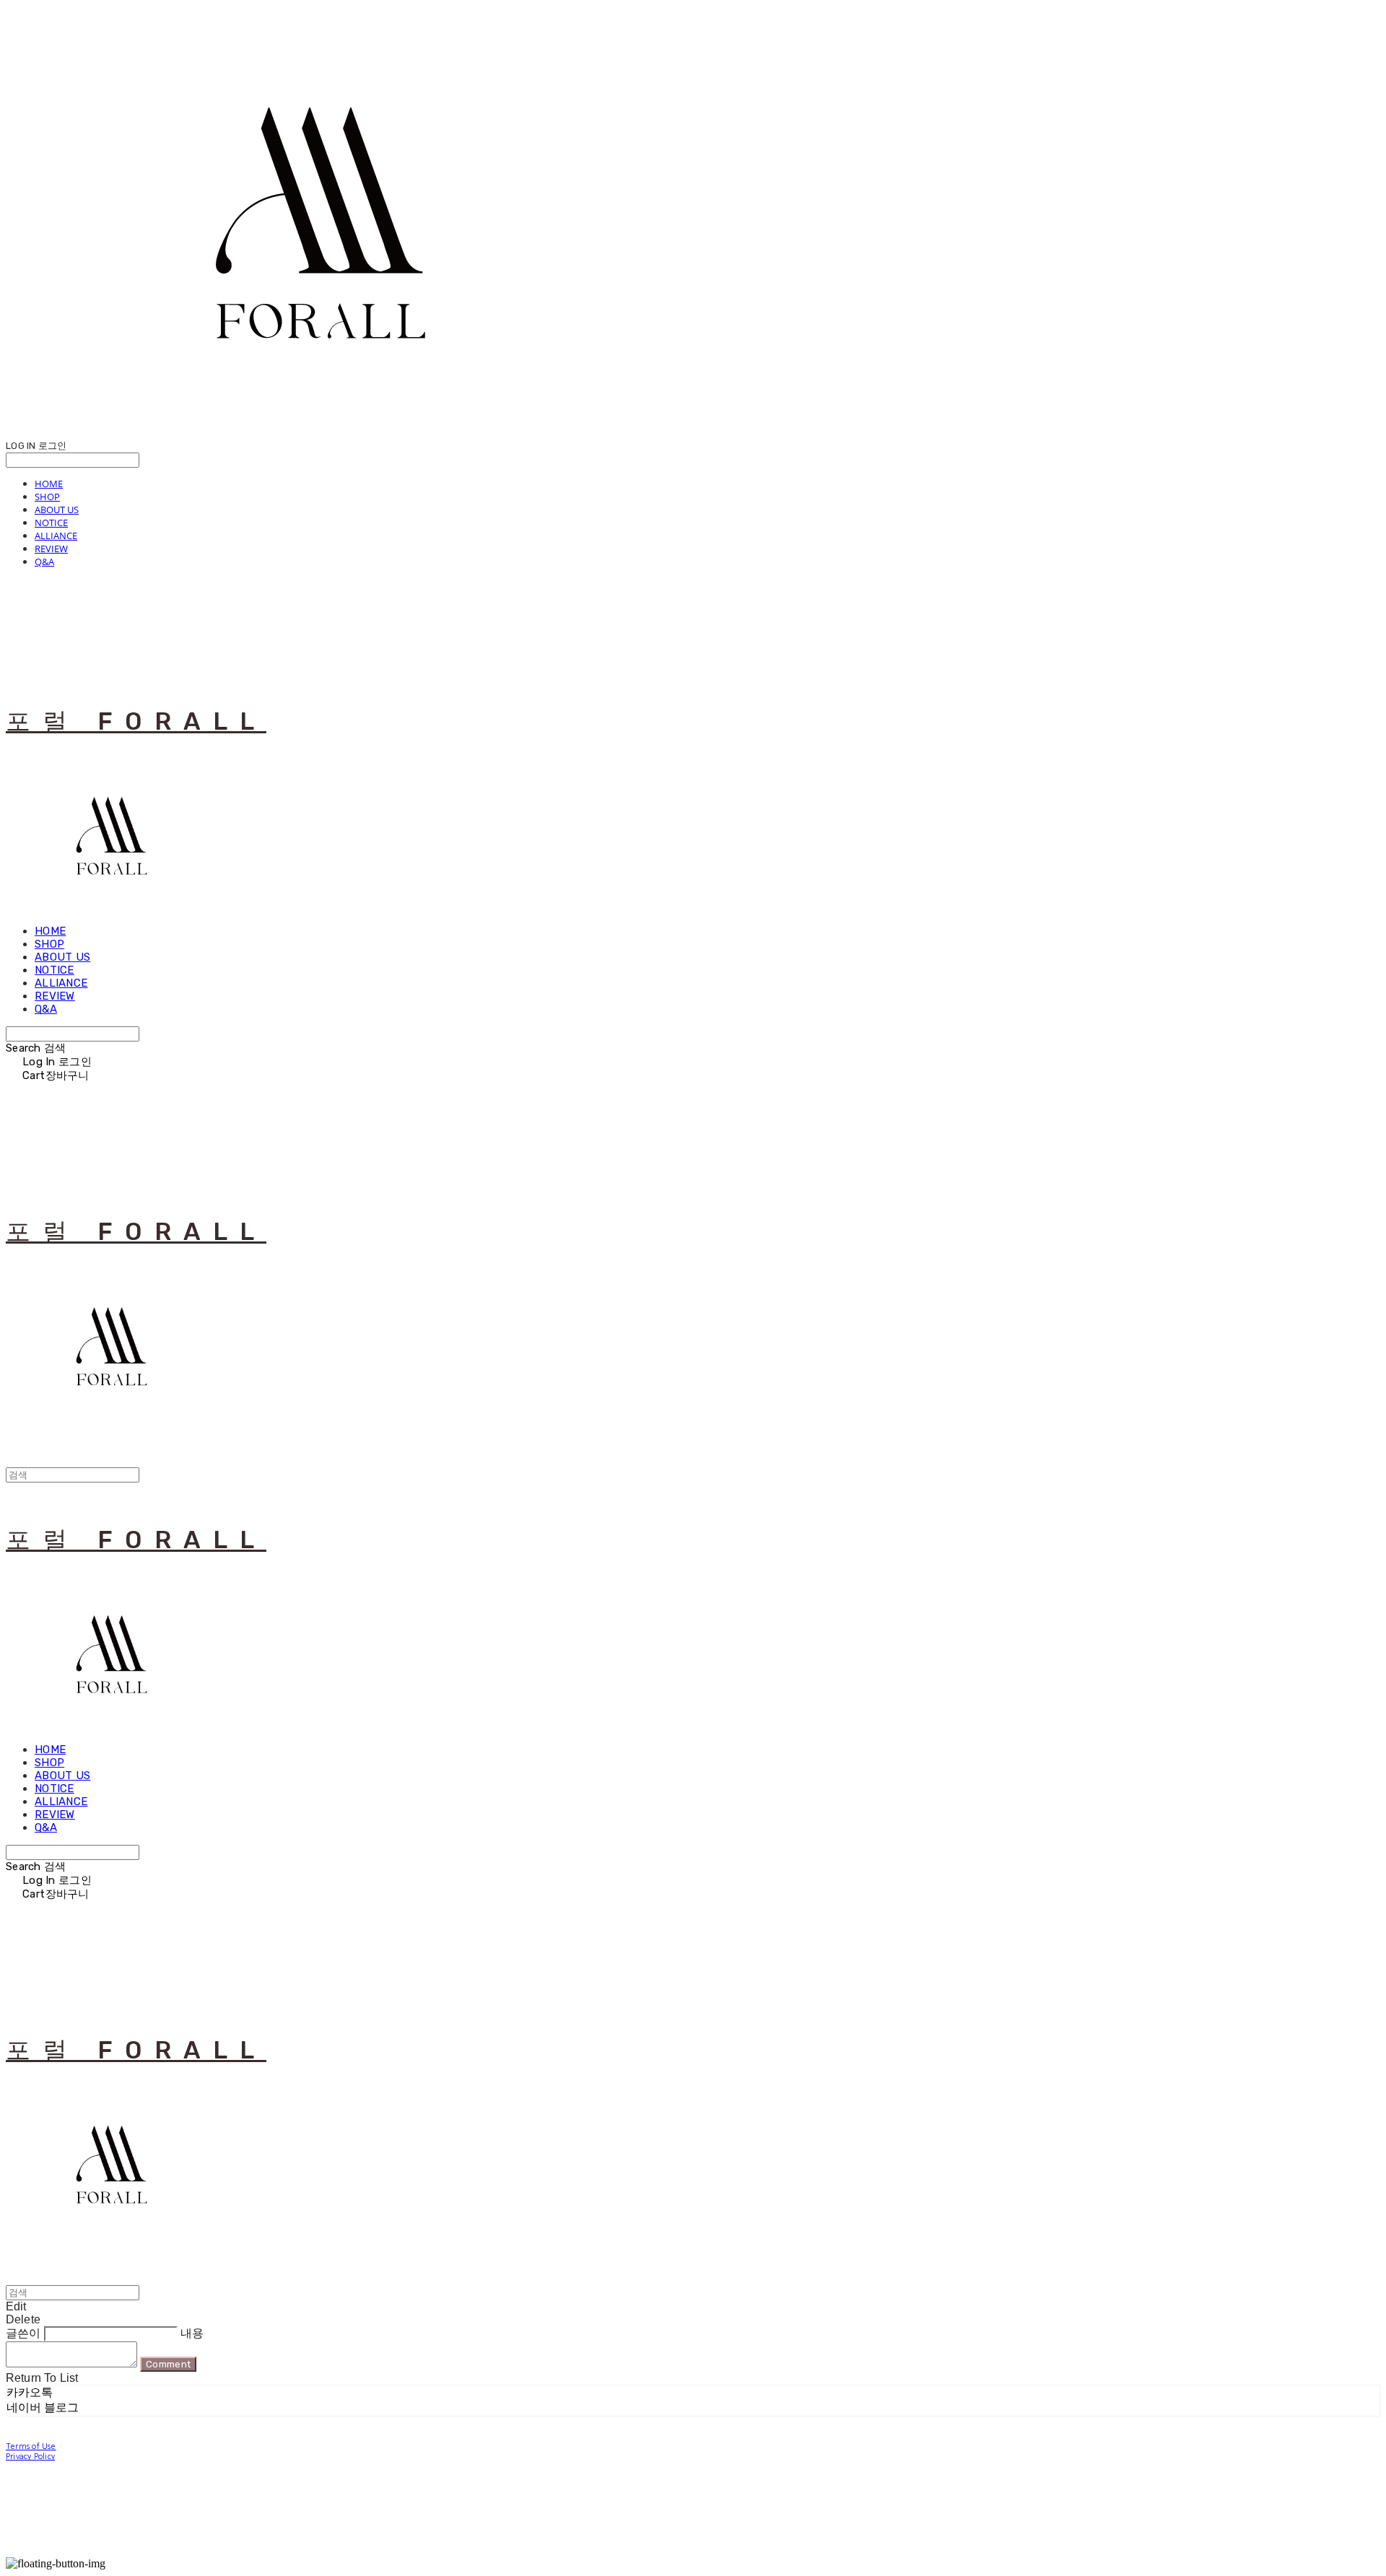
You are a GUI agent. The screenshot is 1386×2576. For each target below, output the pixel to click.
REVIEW (51, 549)
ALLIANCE (56, 536)
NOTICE (51, 523)
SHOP (47, 497)
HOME (49, 484)
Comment (168, 2364)
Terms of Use (31, 2446)
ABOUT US (57, 510)
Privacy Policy (30, 2457)
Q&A (44, 562)
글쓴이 (23, 2333)
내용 (192, 2333)
